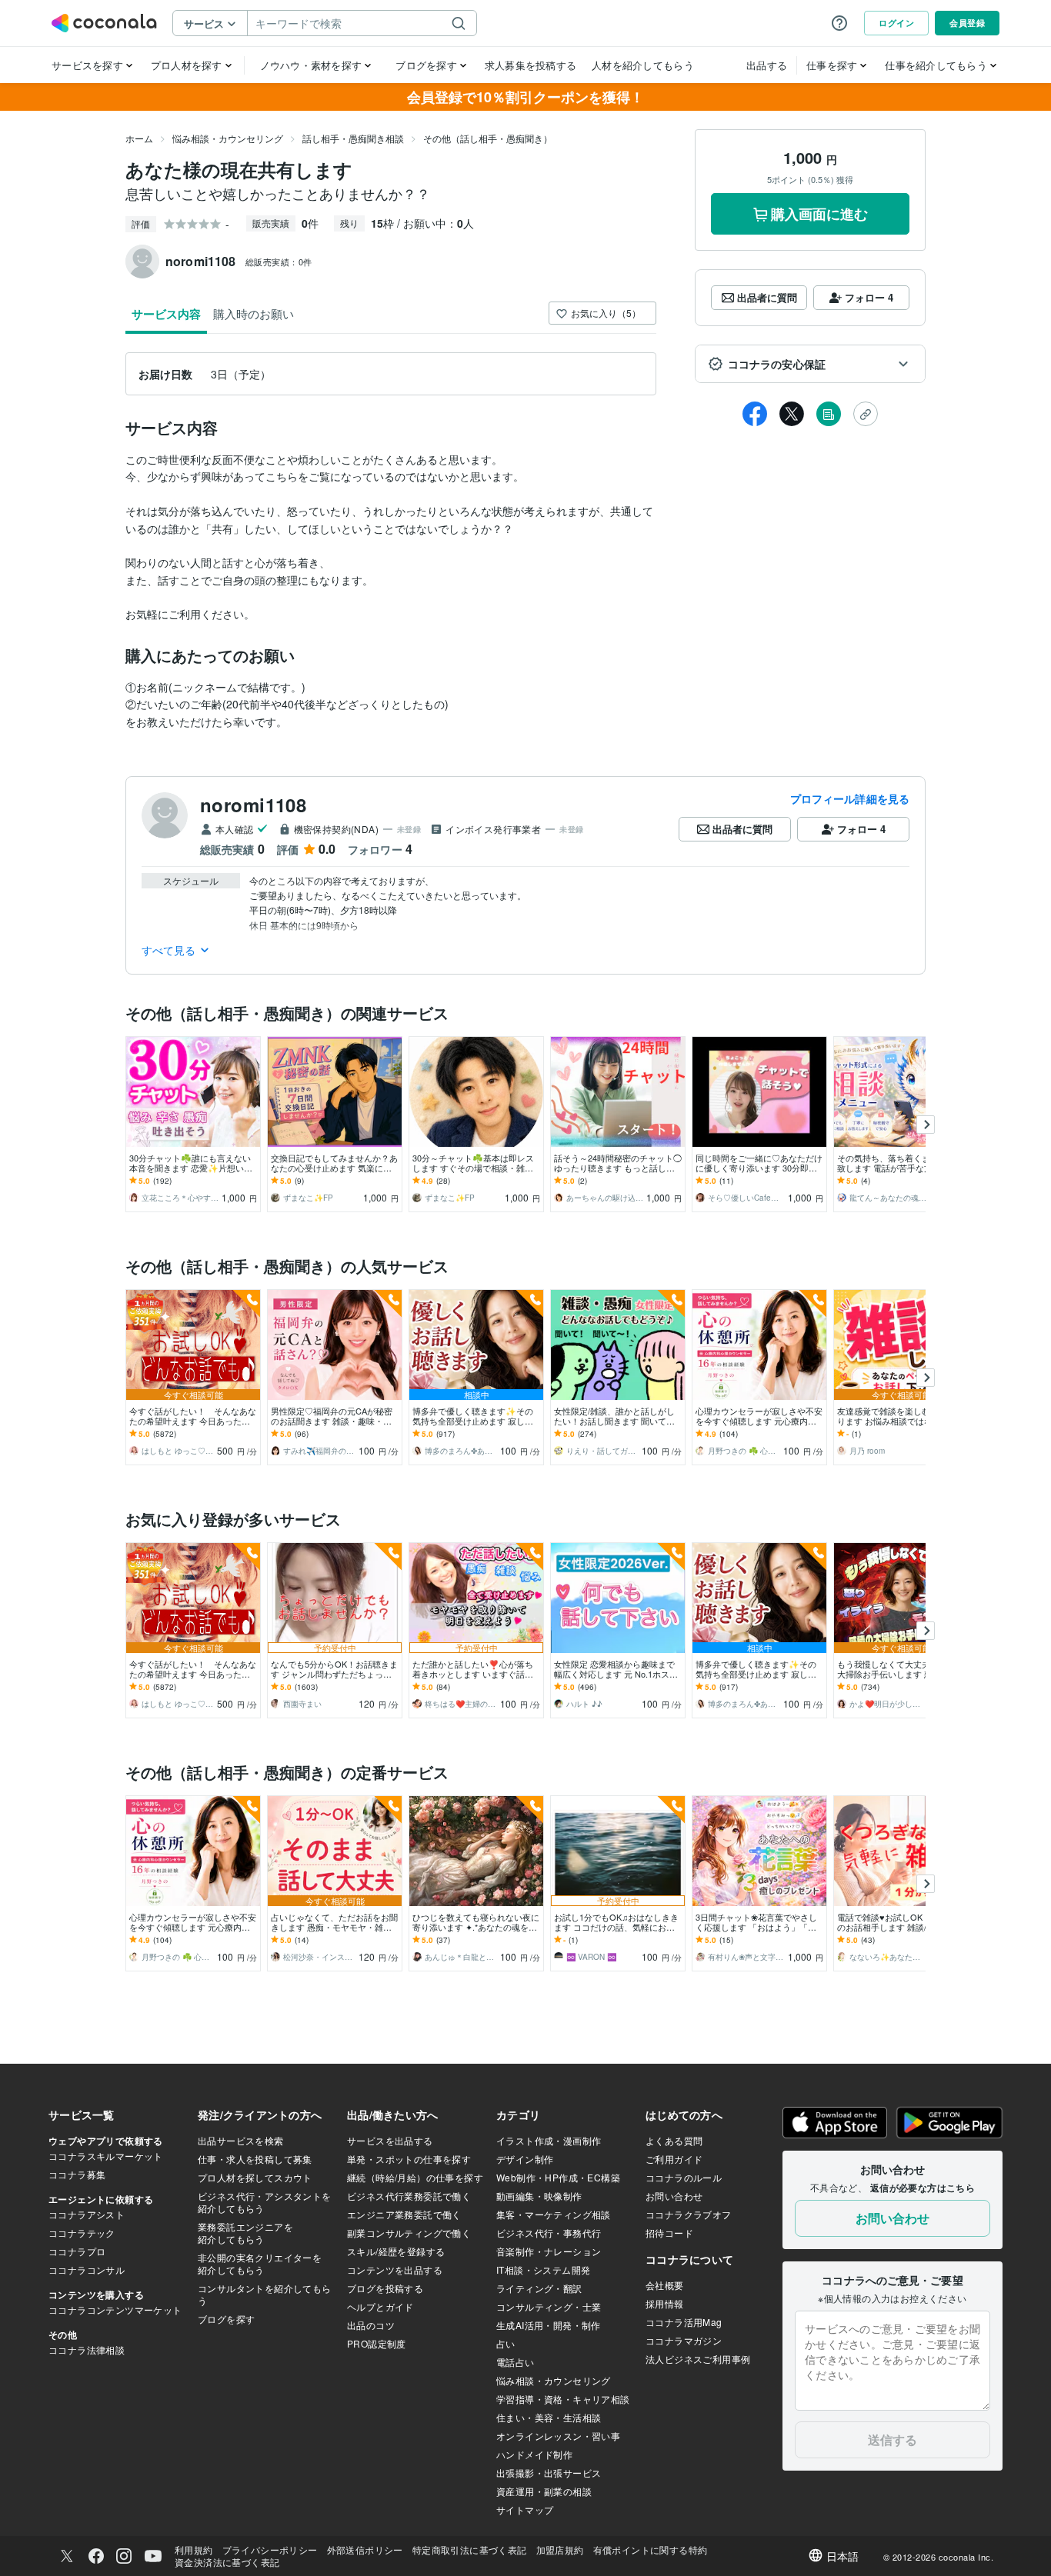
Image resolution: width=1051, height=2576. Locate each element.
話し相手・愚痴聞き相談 (353, 138)
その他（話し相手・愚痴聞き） (488, 138)
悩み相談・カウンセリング (228, 138)
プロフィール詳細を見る (850, 798)
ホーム (139, 138)
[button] (810, 364)
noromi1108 (253, 805)
